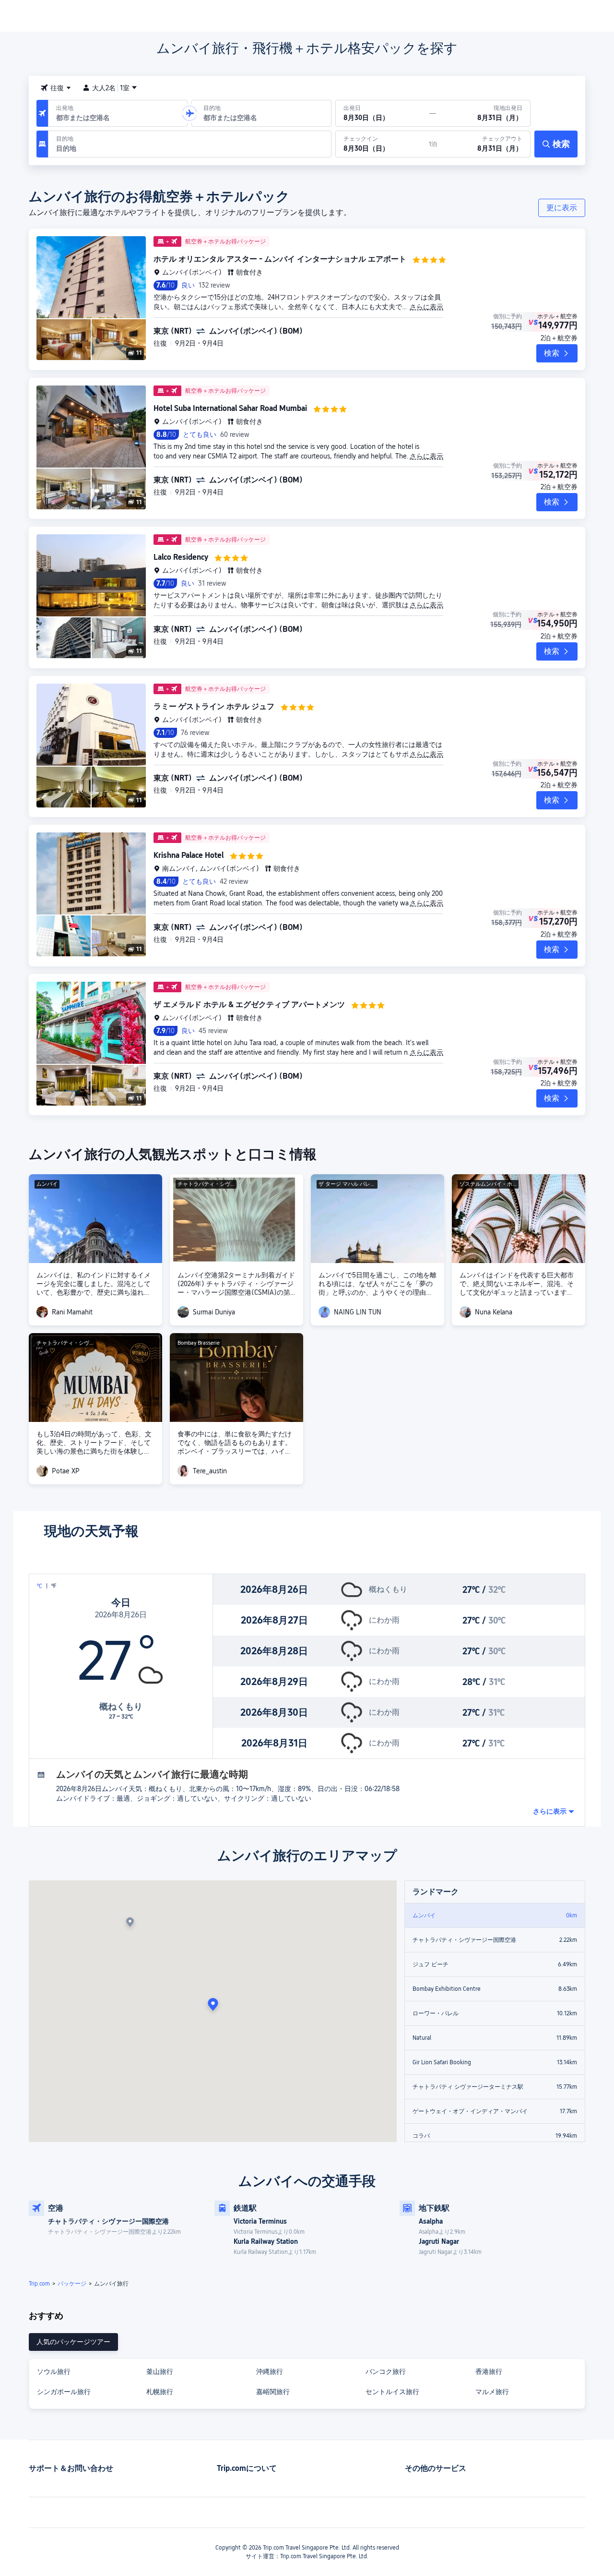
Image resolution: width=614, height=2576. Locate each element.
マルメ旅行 (492, 2392)
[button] (189, 113)
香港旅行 (489, 2371)
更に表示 (562, 208)
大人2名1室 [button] (111, 88)
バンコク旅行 (386, 2371)
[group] (118, 113)
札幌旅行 (160, 2392)
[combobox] (56, 88)
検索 (552, 353)
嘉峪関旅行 (273, 2392)
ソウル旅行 (54, 2371)
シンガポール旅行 (64, 2392)
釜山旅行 (160, 2371)
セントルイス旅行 (392, 2392)
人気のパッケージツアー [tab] (73, 2342)
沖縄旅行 (270, 2371)
